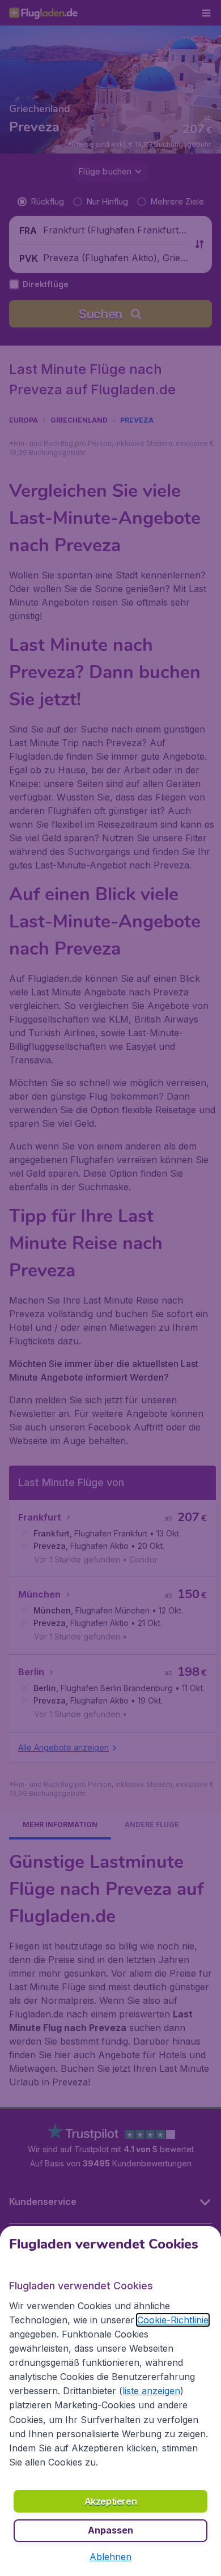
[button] (110, 2557)
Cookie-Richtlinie (173, 2320)
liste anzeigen (151, 2391)
